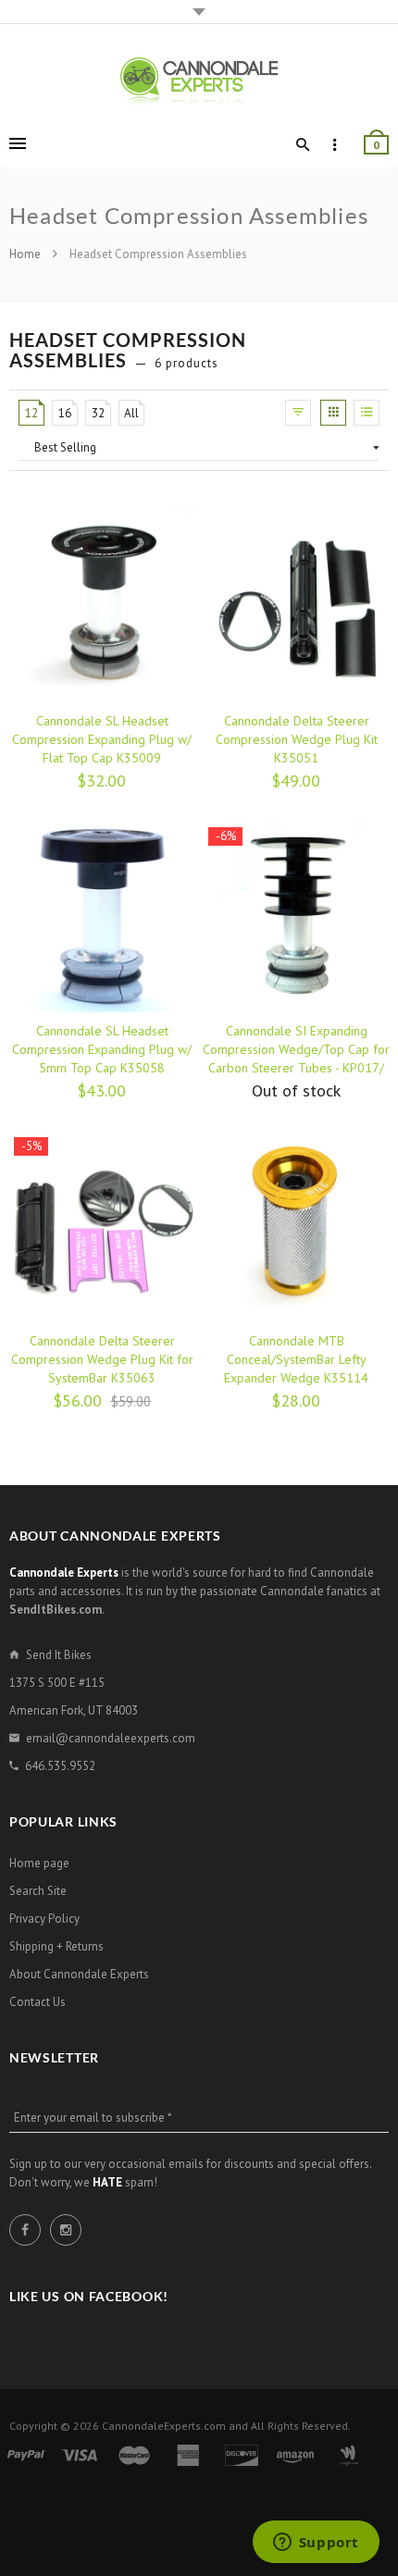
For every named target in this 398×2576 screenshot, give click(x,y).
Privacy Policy (44, 1919)
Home (26, 254)
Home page (39, 1863)
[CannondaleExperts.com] (199, 80)
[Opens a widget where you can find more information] (316, 2544)
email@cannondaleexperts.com (111, 1738)
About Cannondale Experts (79, 1974)
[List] (367, 413)
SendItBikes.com (56, 1610)
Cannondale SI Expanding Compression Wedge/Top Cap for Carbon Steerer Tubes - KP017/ (296, 1049)
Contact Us (37, 2002)
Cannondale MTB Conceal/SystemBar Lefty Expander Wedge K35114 (296, 1359)
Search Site (38, 1891)
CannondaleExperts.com (164, 2426)
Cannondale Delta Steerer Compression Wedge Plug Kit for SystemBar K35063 (102, 1359)
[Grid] (333, 413)
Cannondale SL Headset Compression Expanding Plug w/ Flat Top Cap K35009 (102, 739)
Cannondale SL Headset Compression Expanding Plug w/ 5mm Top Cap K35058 (102, 1049)
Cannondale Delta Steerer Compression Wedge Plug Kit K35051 (297, 739)
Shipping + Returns (56, 1946)
